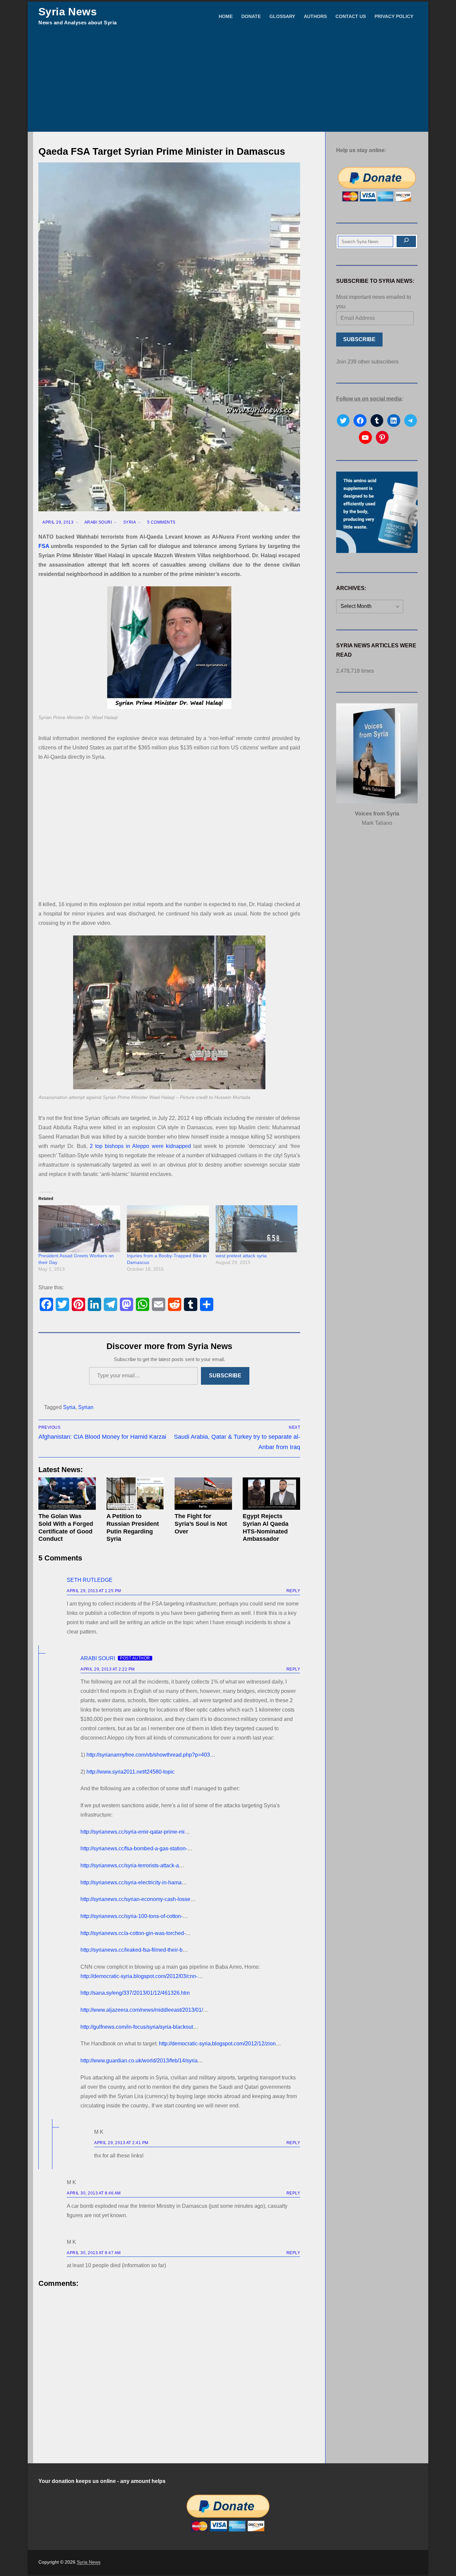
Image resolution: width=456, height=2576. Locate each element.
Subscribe (225, 1376)
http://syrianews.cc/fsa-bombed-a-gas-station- (134, 1848)
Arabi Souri (98, 522)
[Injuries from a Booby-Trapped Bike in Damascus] (168, 1229)
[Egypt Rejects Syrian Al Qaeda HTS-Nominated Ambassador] (271, 1494)
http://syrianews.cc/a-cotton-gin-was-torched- (133, 1933)
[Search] (406, 241)
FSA (44, 546)
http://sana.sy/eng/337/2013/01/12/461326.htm (135, 1993)
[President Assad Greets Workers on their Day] (79, 1229)
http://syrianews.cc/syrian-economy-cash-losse (135, 1899)
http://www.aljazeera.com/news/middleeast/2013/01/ (142, 2010)
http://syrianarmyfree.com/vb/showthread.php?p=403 (148, 1755)
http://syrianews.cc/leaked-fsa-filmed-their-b (132, 1950)
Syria (129, 522)
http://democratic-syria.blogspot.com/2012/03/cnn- (139, 1976)
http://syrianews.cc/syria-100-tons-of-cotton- (132, 1916)
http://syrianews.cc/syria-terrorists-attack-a (130, 1865)
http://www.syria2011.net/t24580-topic (131, 1772)
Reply (293, 1591)
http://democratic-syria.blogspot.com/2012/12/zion (217, 2044)
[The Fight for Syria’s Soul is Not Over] (203, 1494)
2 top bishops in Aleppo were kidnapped (140, 1146)
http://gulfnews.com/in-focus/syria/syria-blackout (137, 2027)
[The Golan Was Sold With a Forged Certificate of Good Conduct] (67, 1494)
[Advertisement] (228, 82)
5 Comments (161, 522)
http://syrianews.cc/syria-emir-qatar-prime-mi (133, 1832)
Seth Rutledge (90, 1580)
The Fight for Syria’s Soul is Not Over (201, 1524)
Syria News (68, 12)
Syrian (86, 1407)
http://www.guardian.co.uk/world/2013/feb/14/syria (139, 2061)
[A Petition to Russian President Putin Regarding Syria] (135, 1494)
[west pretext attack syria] (257, 1229)
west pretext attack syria (241, 1256)
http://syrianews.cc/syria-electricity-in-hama (131, 1882)
